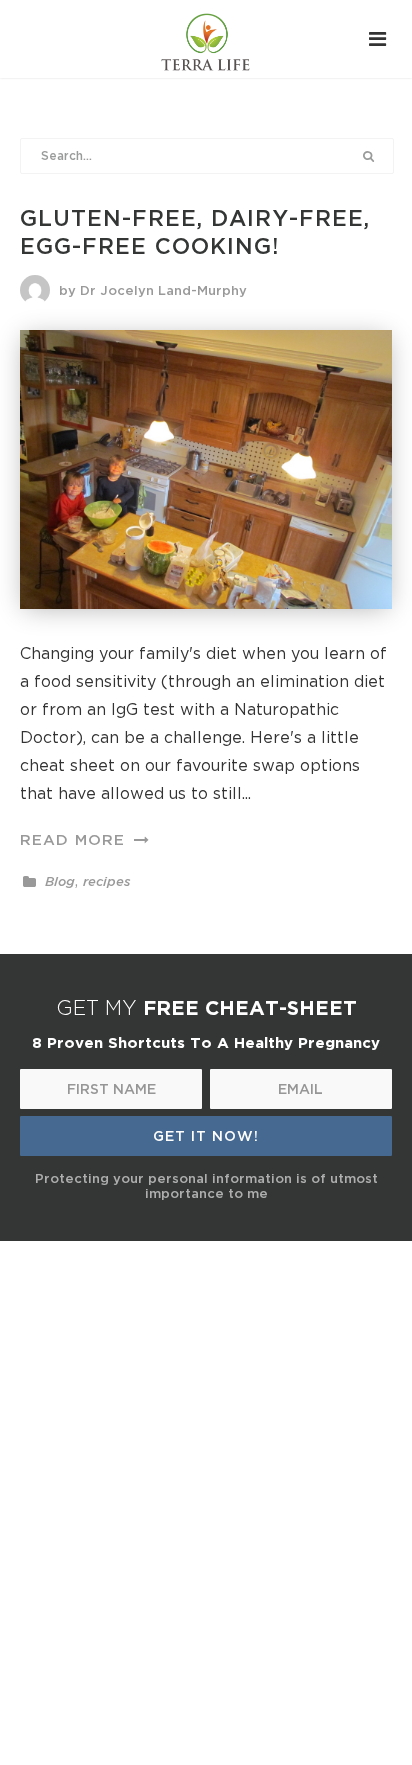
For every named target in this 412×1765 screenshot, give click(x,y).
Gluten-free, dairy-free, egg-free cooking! (195, 232)
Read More (75, 839)
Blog (60, 881)
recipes (106, 881)
